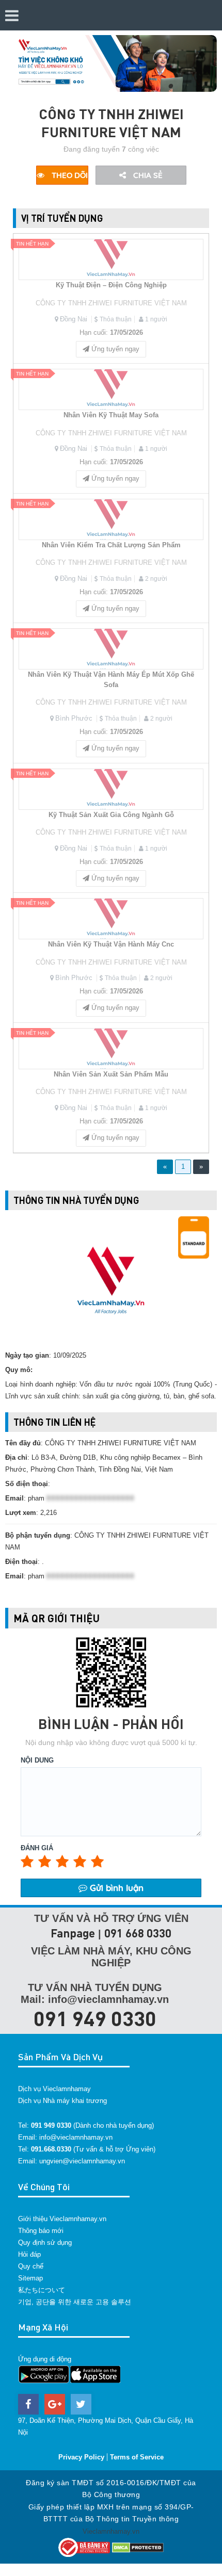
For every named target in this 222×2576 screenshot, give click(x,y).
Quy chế (31, 2266)
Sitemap (30, 2278)
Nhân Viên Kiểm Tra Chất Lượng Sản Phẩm (111, 545)
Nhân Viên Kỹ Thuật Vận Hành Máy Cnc (111, 944)
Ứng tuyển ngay (114, 349)
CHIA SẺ (147, 175)
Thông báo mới (41, 2231)
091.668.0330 (51, 2149)
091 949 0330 (95, 2018)
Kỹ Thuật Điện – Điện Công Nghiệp (111, 285)
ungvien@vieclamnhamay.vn (82, 2161)
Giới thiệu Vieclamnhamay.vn (62, 2219)
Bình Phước (74, 718)
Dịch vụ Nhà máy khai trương (62, 2101)
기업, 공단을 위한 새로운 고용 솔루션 (75, 2302)
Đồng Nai (74, 319)
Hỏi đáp (29, 2254)
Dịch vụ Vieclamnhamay (54, 2089)
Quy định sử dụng (45, 2243)
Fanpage (73, 1933)
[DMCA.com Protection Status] (138, 2547)
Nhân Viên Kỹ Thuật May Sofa (111, 415)
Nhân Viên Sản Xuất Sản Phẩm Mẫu (111, 1074)
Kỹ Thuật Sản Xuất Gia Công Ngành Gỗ (111, 815)
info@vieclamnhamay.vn (76, 2137)
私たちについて (42, 2290)
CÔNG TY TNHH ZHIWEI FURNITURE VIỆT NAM (111, 303)
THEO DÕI (69, 175)
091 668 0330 (138, 1933)
